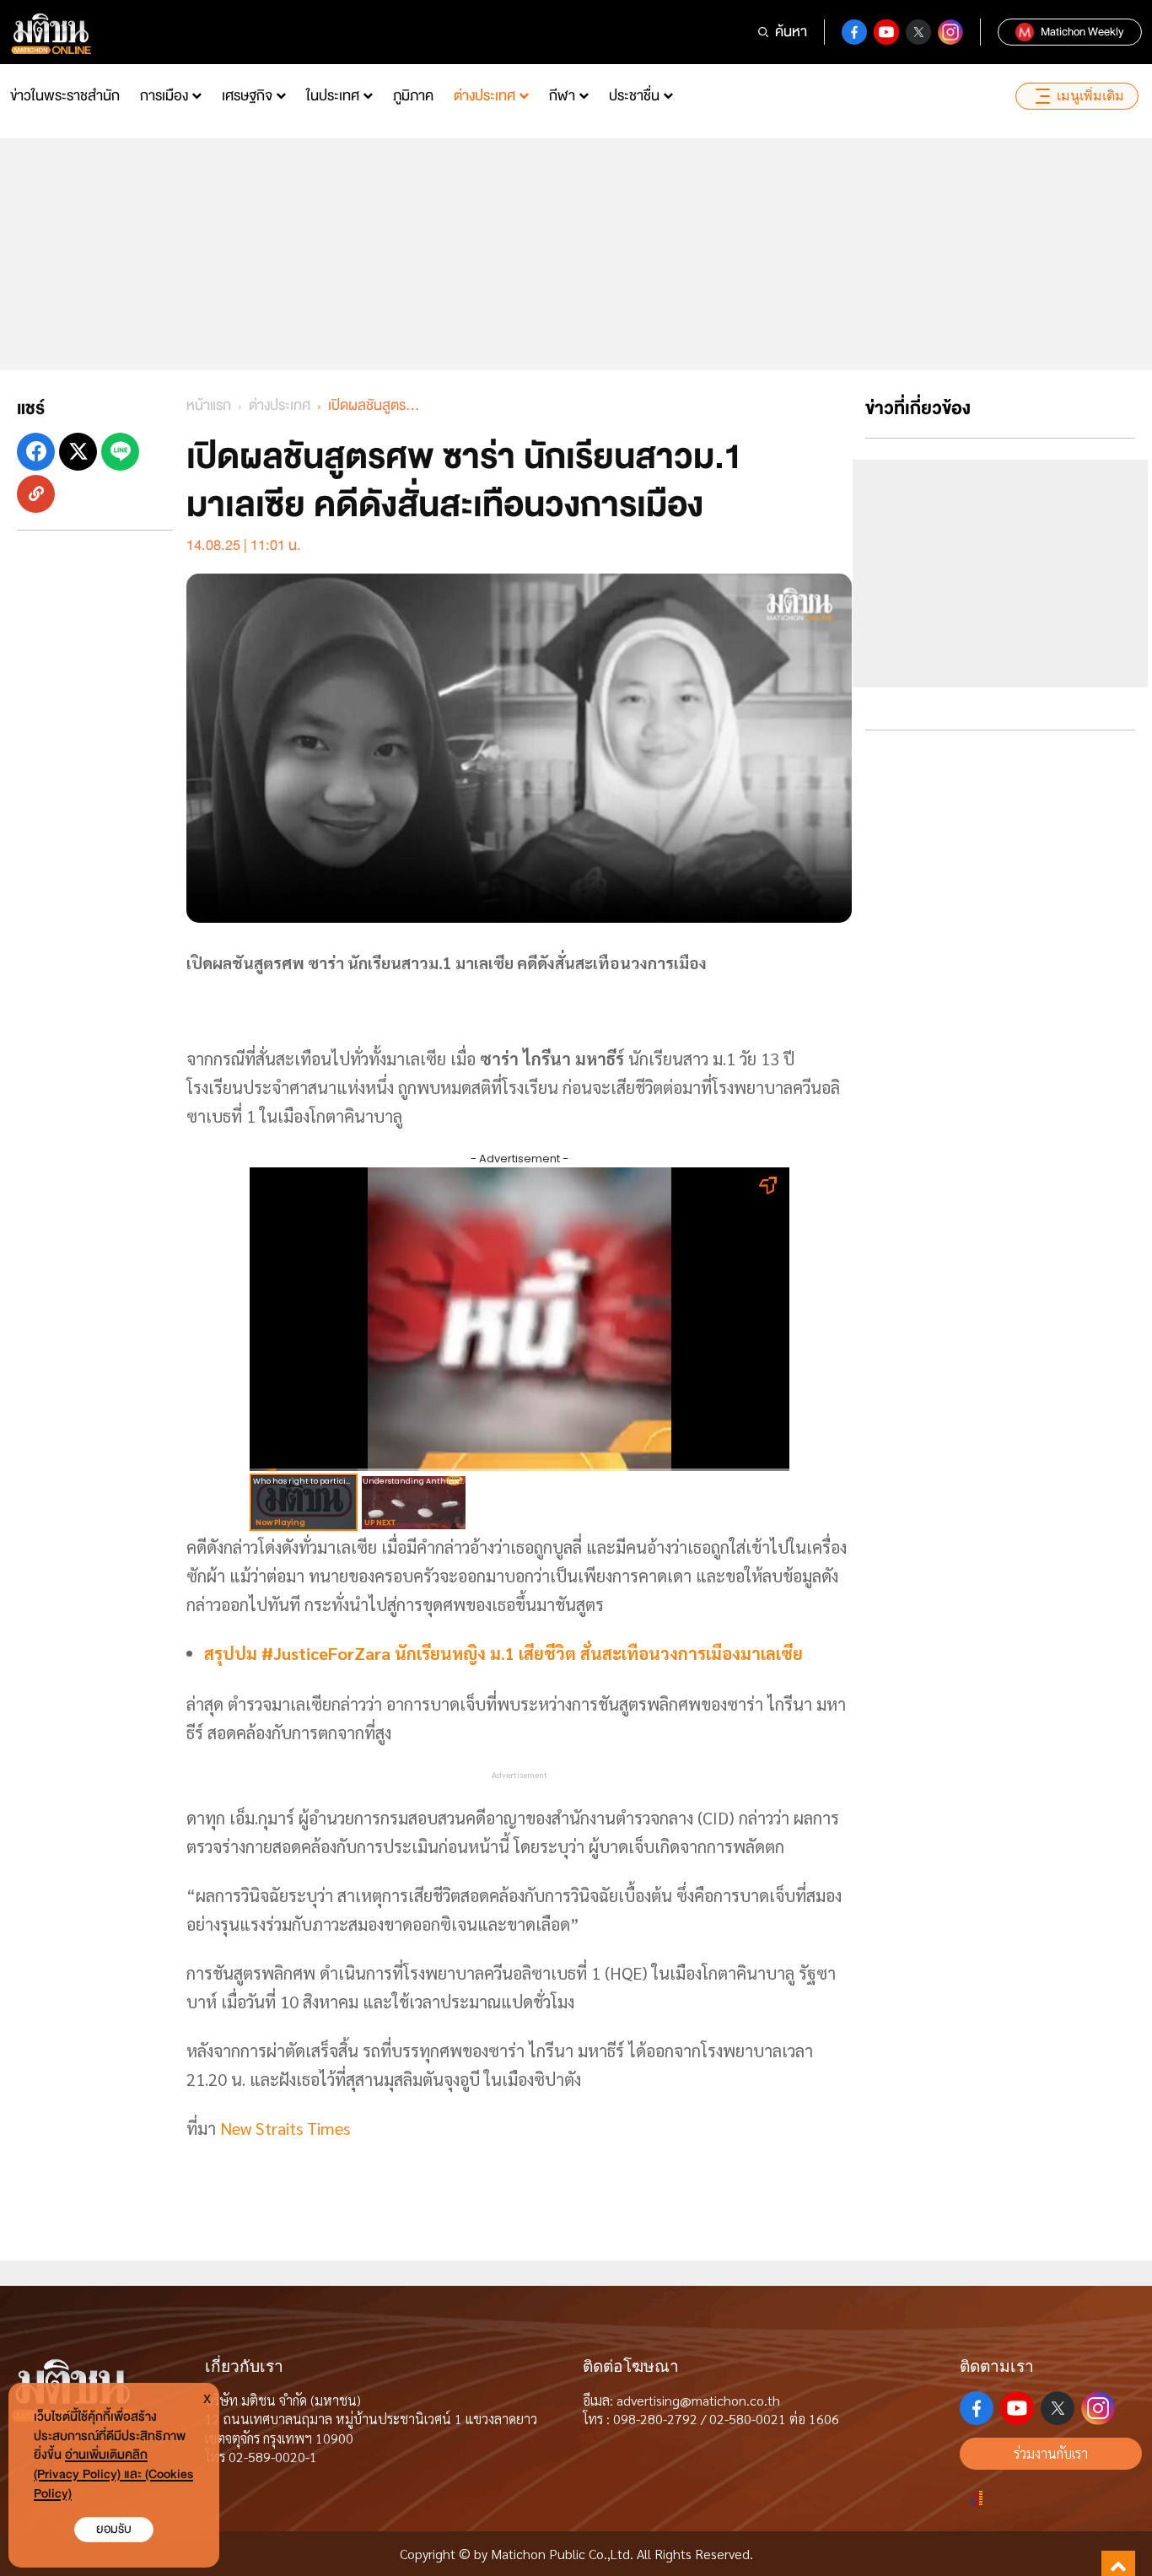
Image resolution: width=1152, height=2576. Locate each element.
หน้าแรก (209, 405)
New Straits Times (287, 2128)
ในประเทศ (333, 96)
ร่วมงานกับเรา (1051, 2453)
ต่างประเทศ (484, 96)
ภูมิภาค (413, 96)
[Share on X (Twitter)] (78, 452)
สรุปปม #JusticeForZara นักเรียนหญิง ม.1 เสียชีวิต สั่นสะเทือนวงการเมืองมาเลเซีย (503, 1653)
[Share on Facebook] (36, 452)
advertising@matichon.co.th (698, 2400)
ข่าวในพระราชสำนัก (65, 96)
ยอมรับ (114, 2529)
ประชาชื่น (634, 96)
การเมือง (164, 96)
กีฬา (562, 96)
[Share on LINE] (120, 452)
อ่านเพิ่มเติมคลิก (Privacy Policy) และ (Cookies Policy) (113, 2474)
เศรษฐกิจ (247, 96)
